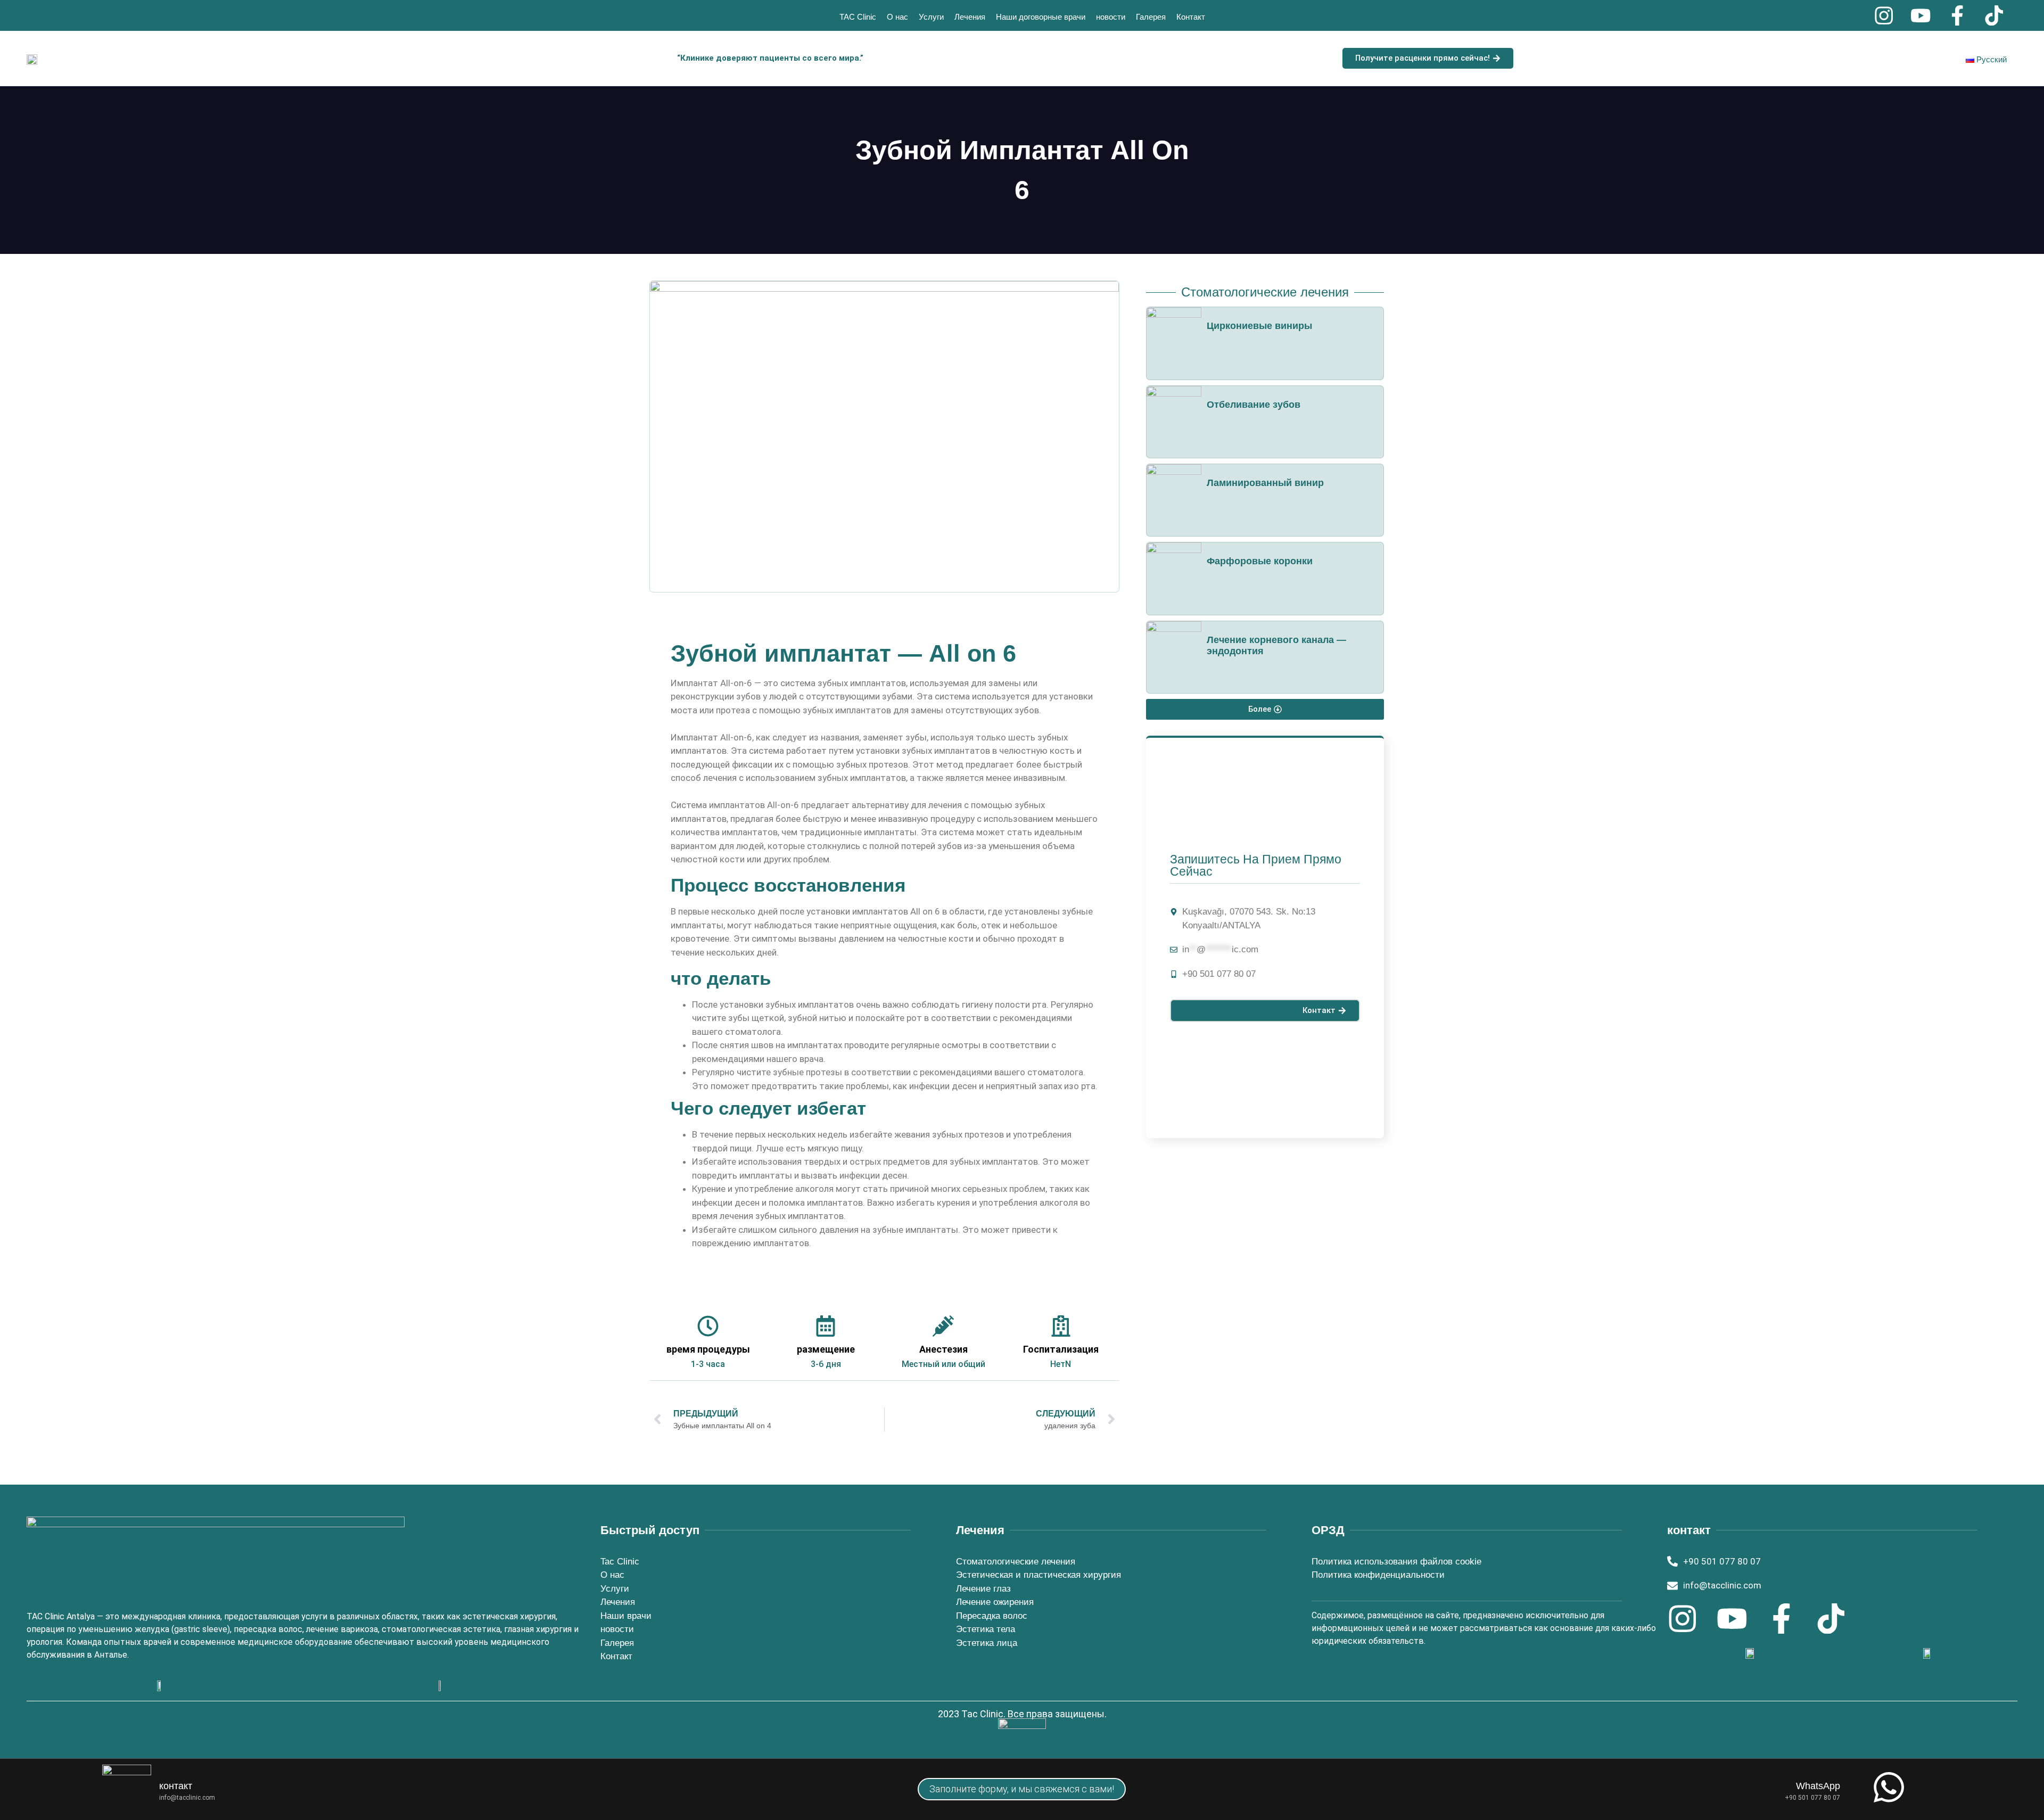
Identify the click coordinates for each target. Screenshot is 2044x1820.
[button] (1265, 709)
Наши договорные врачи (1041, 17)
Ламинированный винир (1265, 483)
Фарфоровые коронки (1260, 561)
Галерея (1151, 17)
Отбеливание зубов (1254, 405)
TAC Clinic (858, 17)
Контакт (1191, 17)
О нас (897, 17)
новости (1111, 17)
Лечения (970, 17)
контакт (176, 1786)
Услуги (931, 17)
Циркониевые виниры (1259, 326)
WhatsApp (1818, 1786)
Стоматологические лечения (1265, 292)
